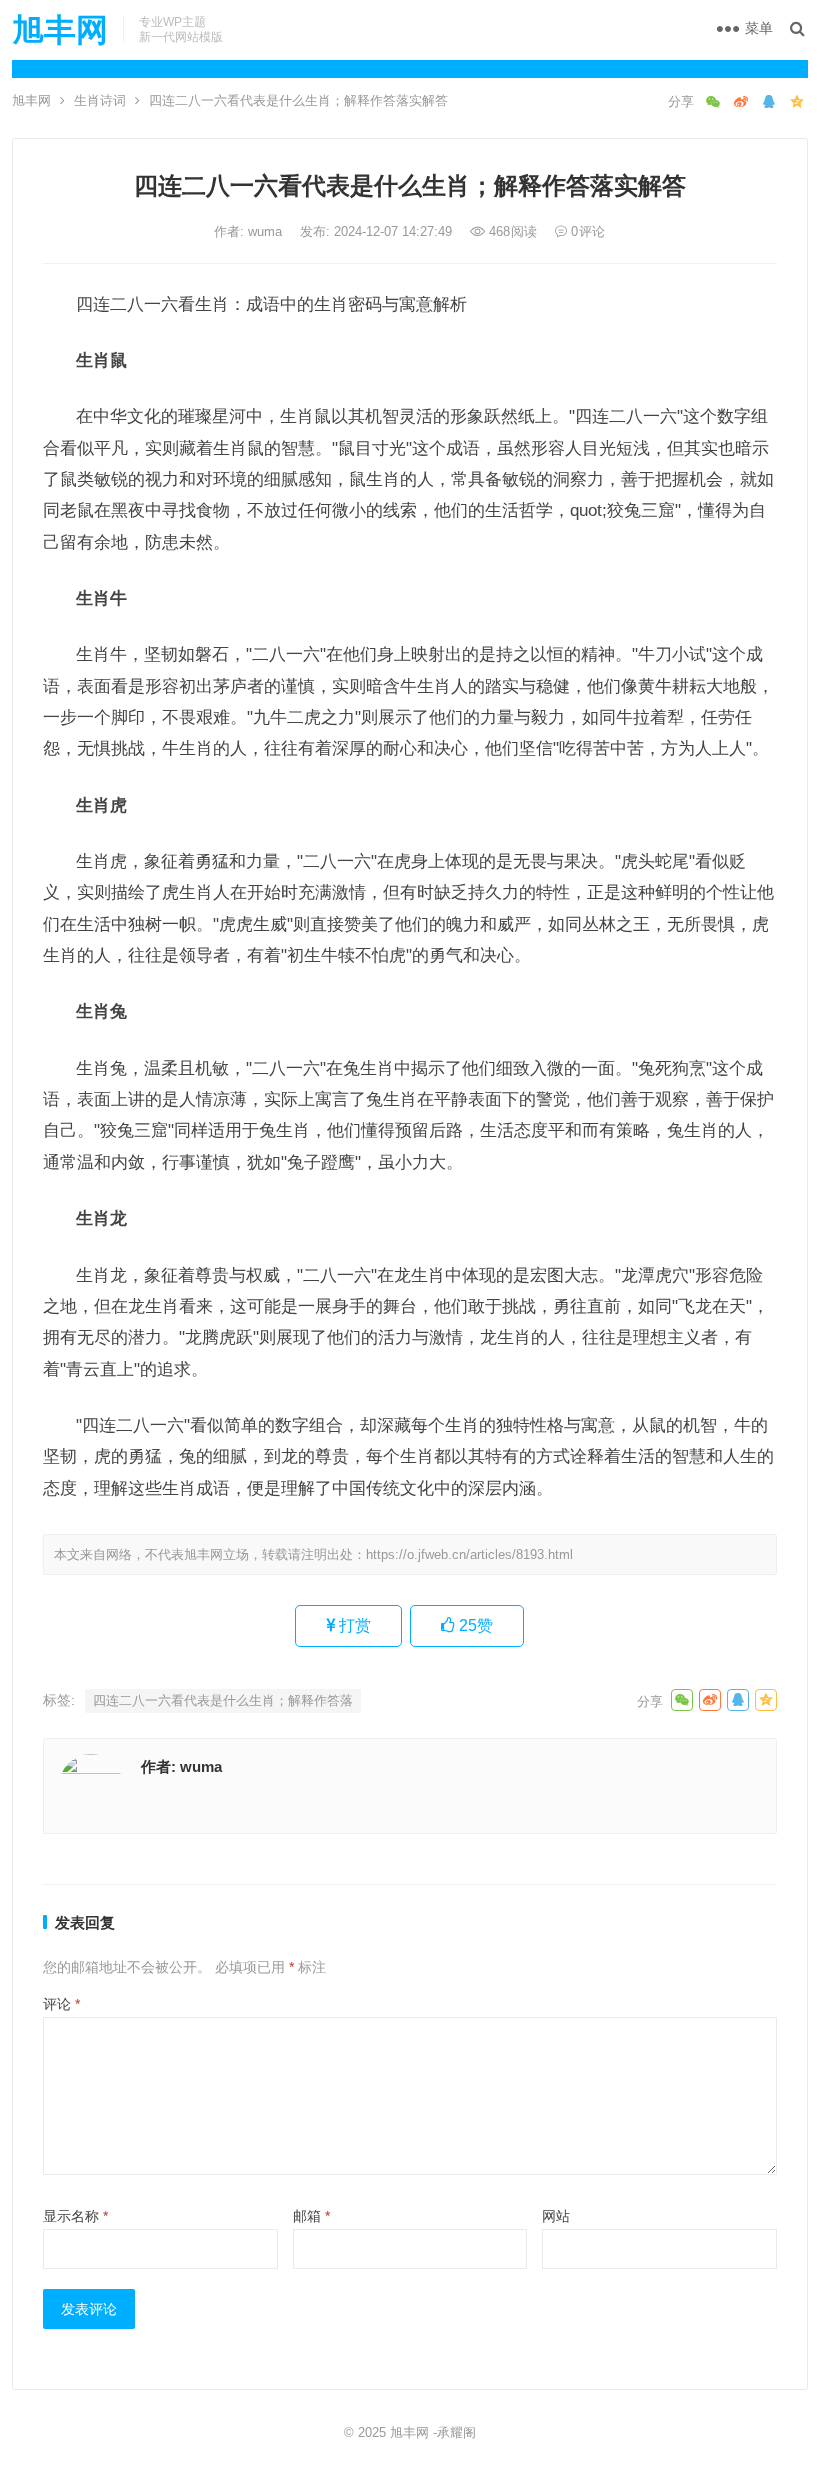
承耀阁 (456, 2432)
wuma (267, 231)
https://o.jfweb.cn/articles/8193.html (469, 1554)
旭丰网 (60, 30)
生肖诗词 (100, 100)
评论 (61, 2004)
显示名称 (75, 2216)
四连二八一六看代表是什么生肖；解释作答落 (223, 1700)
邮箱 (311, 2216)
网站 (556, 2216)
